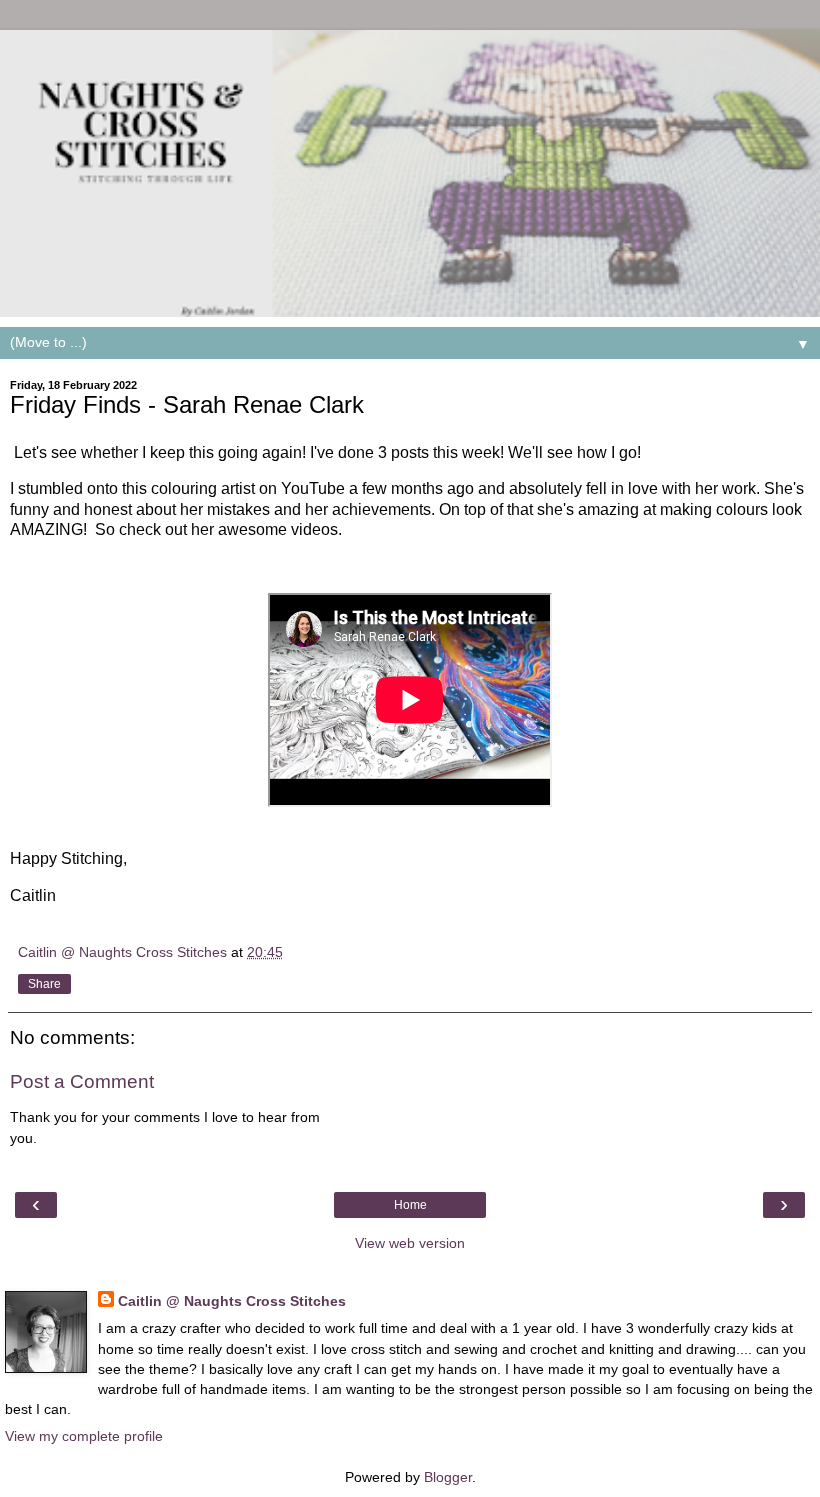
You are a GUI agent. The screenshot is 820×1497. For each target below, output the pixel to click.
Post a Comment (82, 1081)
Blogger (448, 1477)
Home (410, 1205)
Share (44, 984)
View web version (410, 1243)
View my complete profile (84, 1436)
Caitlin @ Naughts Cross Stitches (232, 1301)
